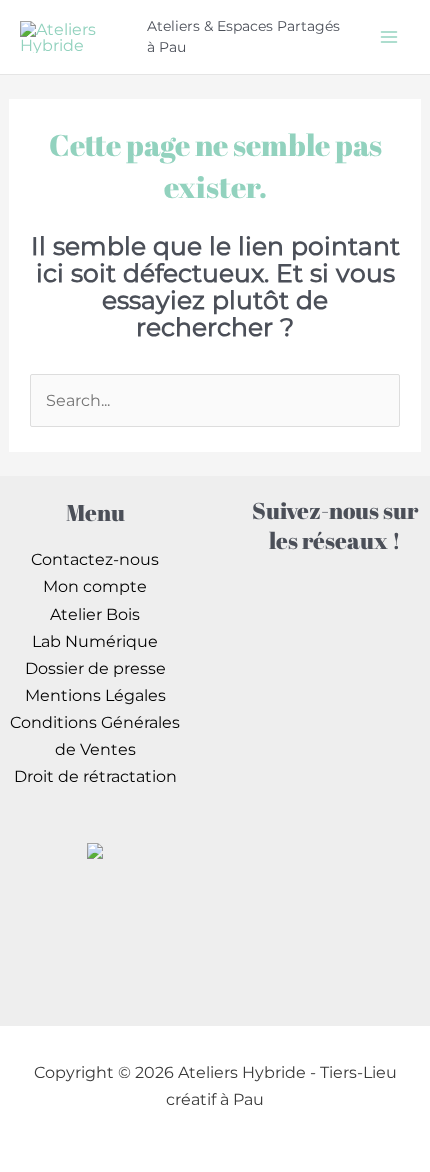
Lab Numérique (95, 641)
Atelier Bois (95, 614)
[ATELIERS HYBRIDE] (95, 849)
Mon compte (95, 586)
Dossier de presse (95, 668)
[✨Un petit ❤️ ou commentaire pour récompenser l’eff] (335, 708)
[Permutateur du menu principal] (388, 36)
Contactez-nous (95, 559)
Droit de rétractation (95, 776)
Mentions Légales (95, 695)
